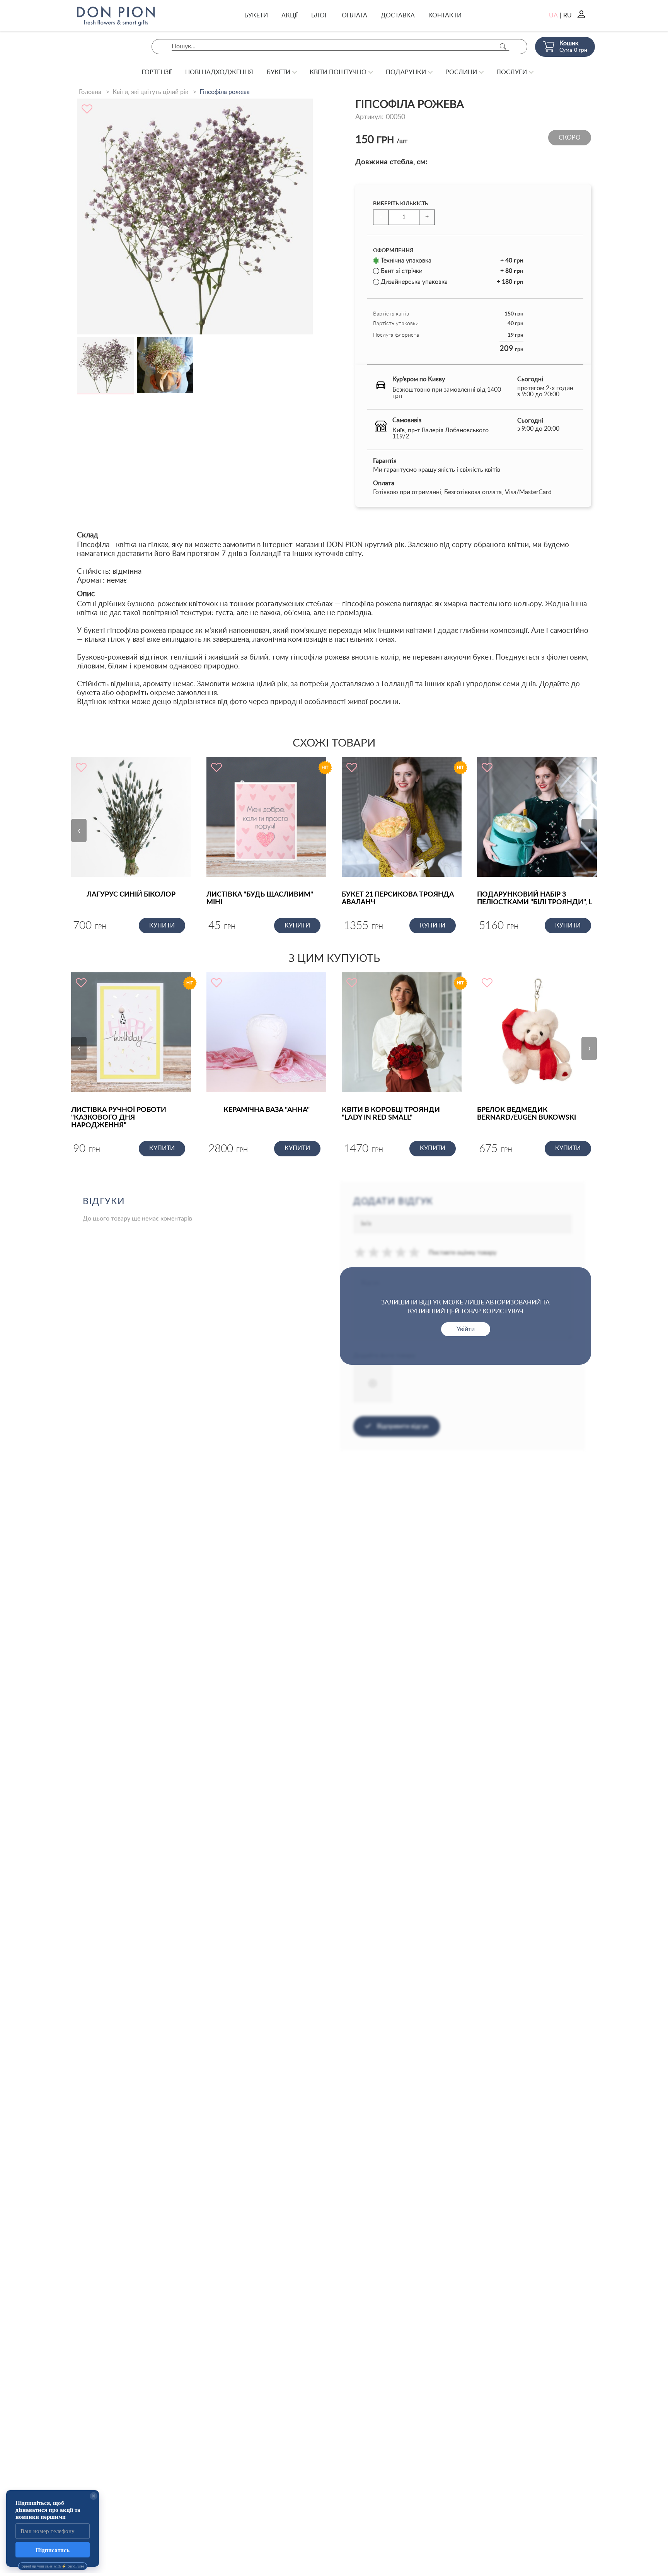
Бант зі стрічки (452, 271)
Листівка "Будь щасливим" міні (260, 898)
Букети (256, 15)
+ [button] (427, 217)
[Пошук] (503, 47)
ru (567, 15)
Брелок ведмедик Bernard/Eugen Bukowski (527, 1114)
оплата (354, 15)
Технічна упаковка (452, 261)
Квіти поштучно (338, 72)
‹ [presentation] (79, 830)
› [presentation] (589, 830)
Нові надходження (219, 72)
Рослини (461, 72)
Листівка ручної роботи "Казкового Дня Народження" (119, 1118)
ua (553, 15)
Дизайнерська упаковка (452, 282)
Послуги (512, 72)
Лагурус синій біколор (131, 895)
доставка (398, 15)
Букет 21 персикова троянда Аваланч (398, 898)
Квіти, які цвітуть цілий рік (150, 92)
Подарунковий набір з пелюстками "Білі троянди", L (534, 898)
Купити (162, 926)
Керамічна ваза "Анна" (267, 1110)
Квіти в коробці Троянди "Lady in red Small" (391, 1114)
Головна (90, 92)
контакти (445, 15)
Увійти (466, 1329)
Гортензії (157, 72)
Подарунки (406, 72)
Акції (290, 15)
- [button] (381, 217)
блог (320, 15)
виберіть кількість (401, 204)
